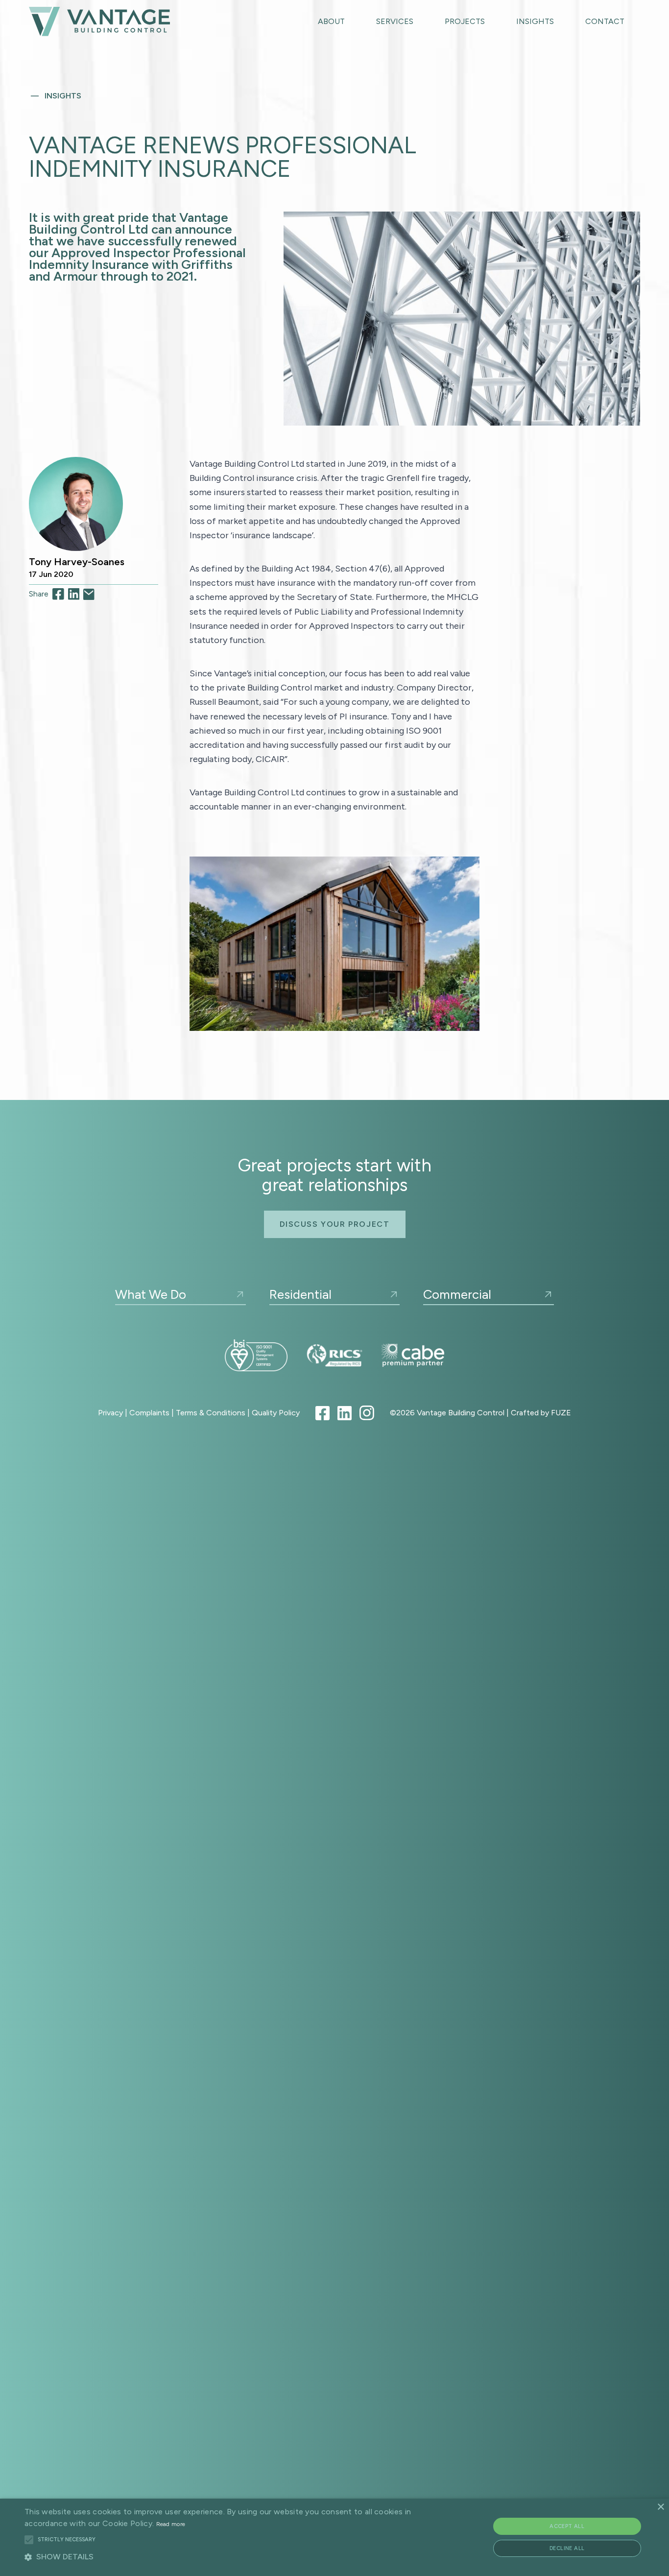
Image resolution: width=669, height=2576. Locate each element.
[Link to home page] (99, 21)
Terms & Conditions (211, 1413)
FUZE (561, 1413)
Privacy (110, 1413)
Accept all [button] (567, 2526)
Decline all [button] (567, 2548)
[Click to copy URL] (89, 595)
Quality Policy (276, 1413)
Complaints (149, 1413)
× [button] (660, 2507)
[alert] (334, 2537)
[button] (29, 2540)
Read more (171, 2524)
